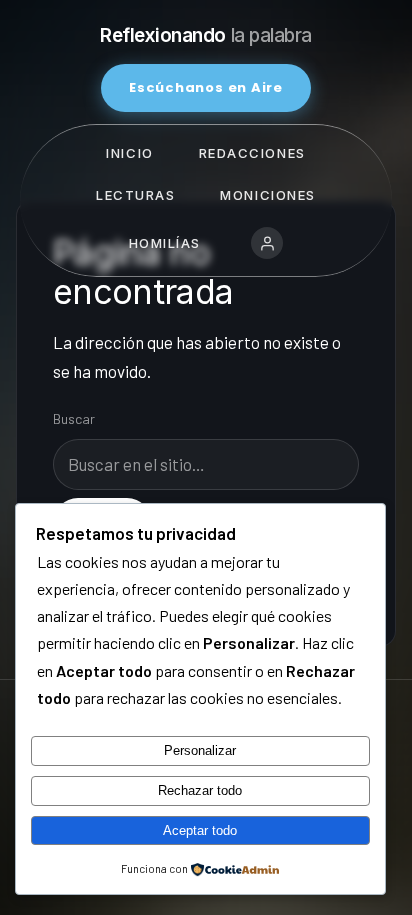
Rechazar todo (200, 790)
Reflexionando (206, 35)
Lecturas (135, 195)
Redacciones (252, 153)
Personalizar (200, 750)
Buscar (74, 418)
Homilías (165, 243)
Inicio (129, 153)
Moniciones (268, 195)
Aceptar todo (200, 830)
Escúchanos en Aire (206, 87)
